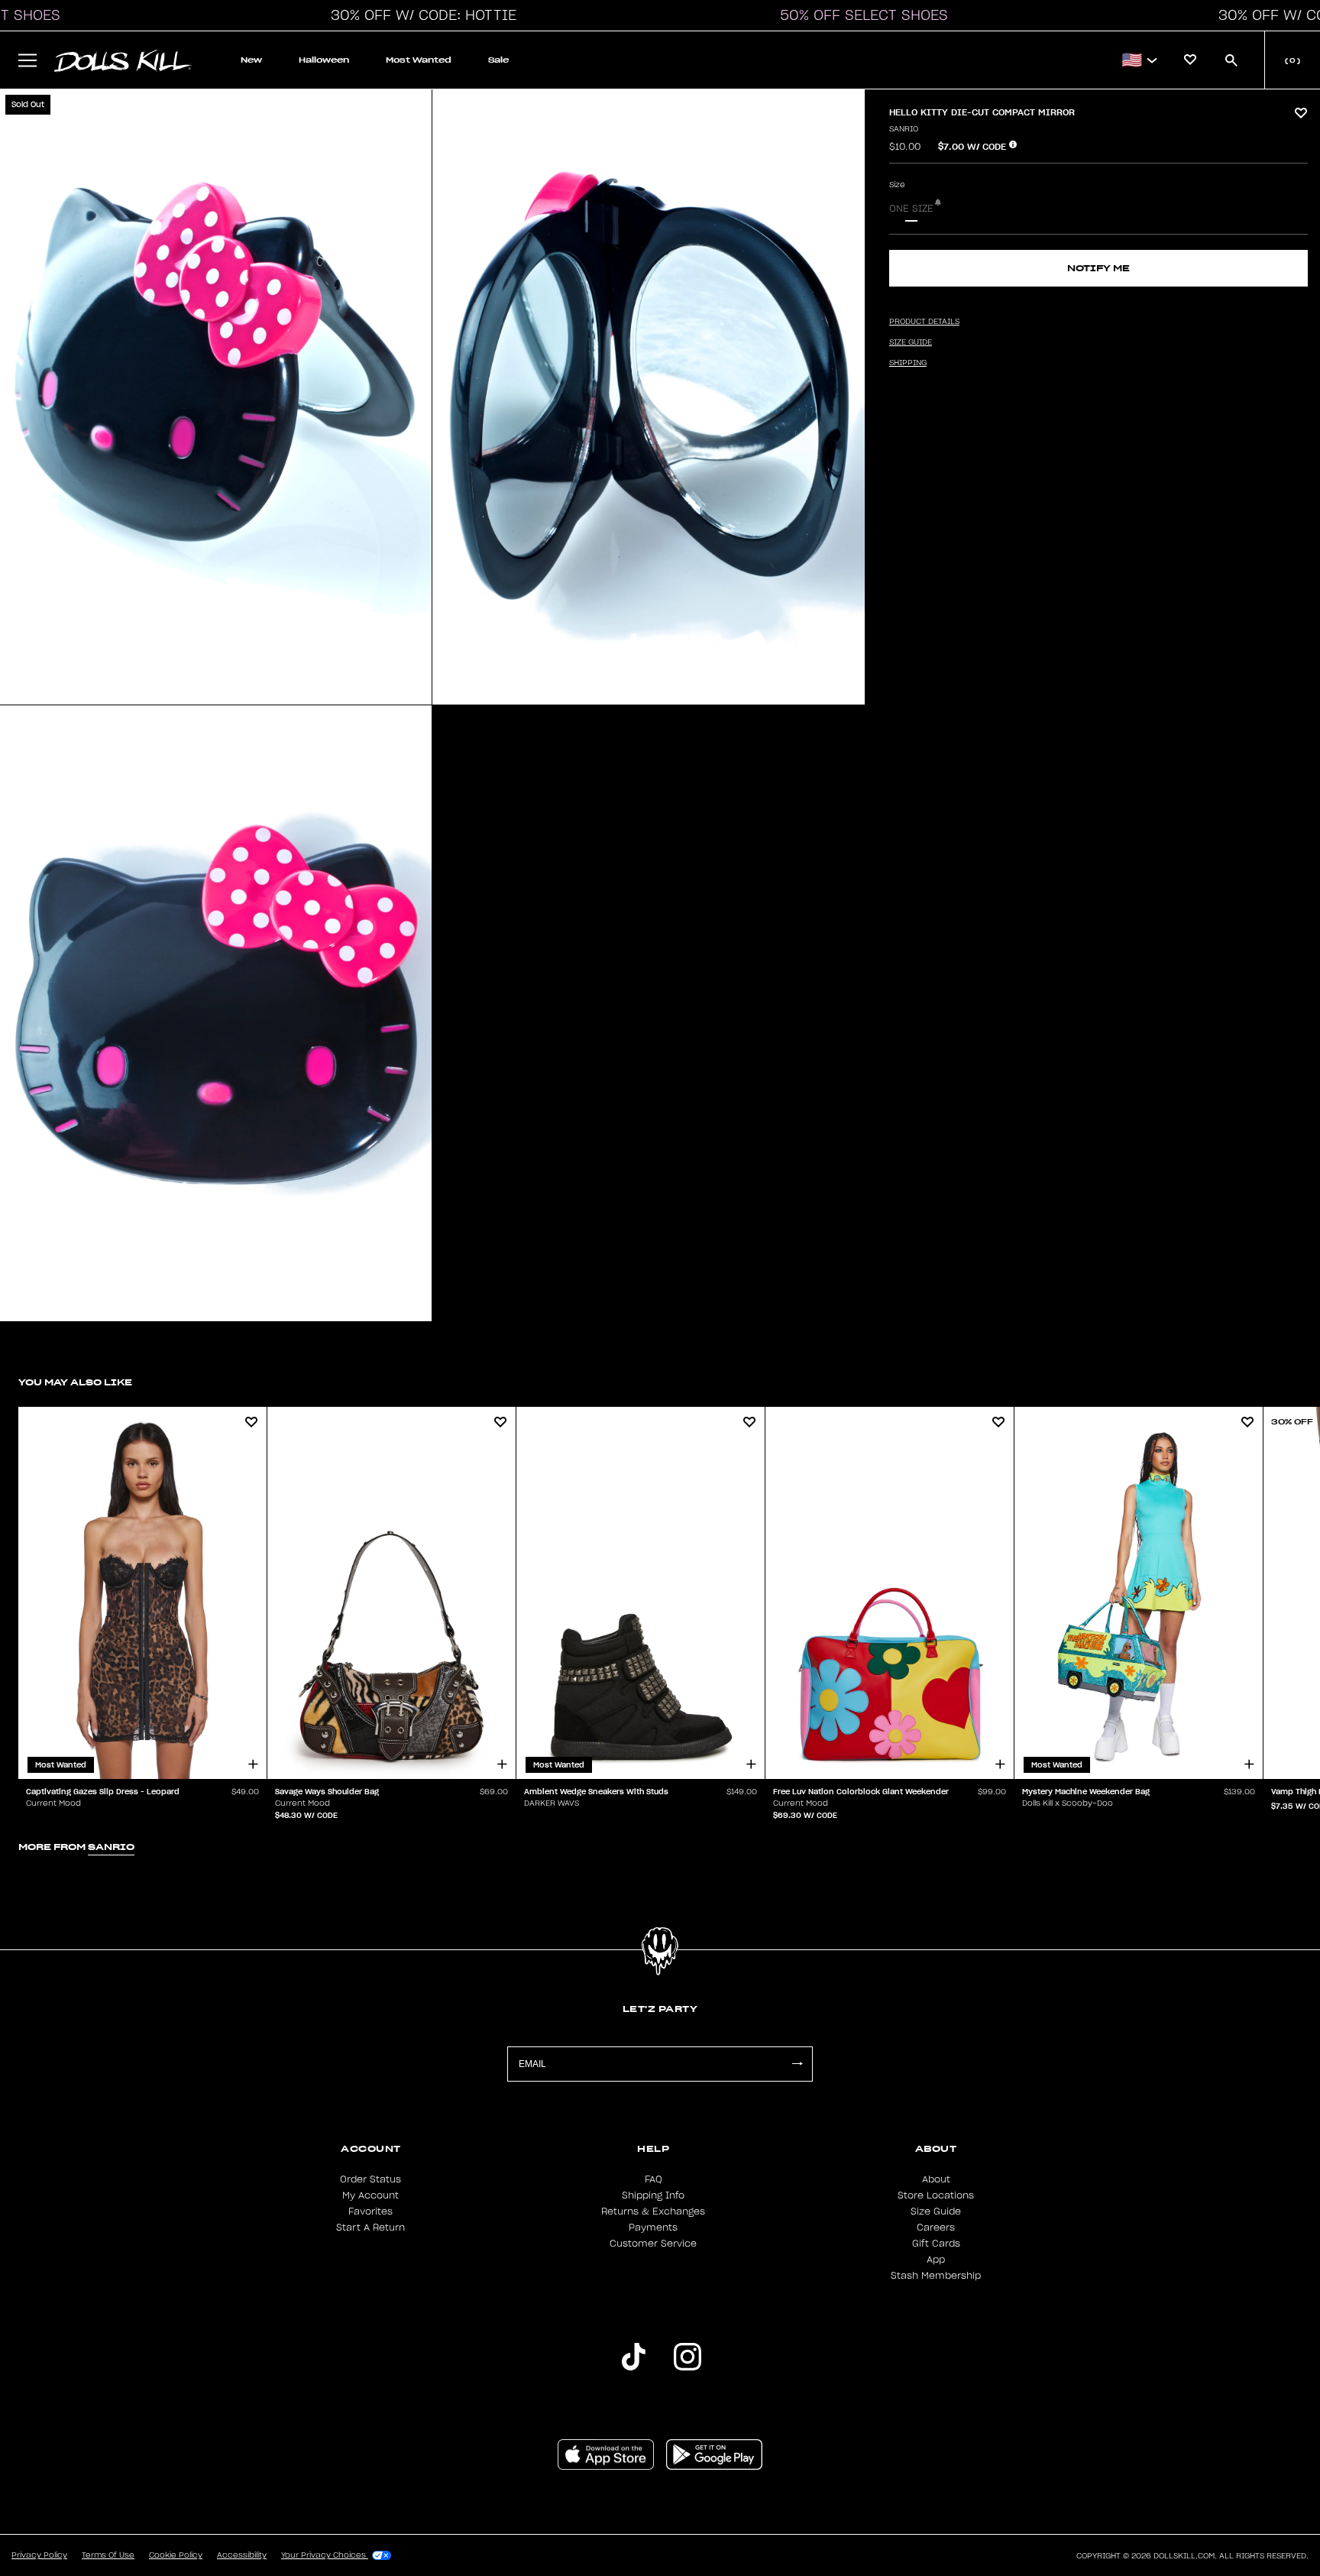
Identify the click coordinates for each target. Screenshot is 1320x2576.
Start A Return (370, 2228)
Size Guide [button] (911, 342)
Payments (653, 2228)
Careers (936, 2228)
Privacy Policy (39, 2555)
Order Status (370, 2179)
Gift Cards (936, 2244)
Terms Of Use (108, 2555)
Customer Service (653, 2244)
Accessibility (242, 2555)
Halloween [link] (324, 60)
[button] (419, 15)
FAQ (654, 2179)
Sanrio (904, 129)
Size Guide (936, 2211)
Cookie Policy (176, 2555)
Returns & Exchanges (653, 2211)
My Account (370, 2195)
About (936, 2179)
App (936, 2260)
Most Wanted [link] (419, 60)
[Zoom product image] (216, 397)
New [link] (251, 60)
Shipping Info (653, 2195)
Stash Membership (936, 2276)
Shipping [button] (908, 363)
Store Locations (936, 2195)
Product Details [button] (924, 322)
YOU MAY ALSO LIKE (75, 1382)
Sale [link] (498, 60)
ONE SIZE (911, 209)
